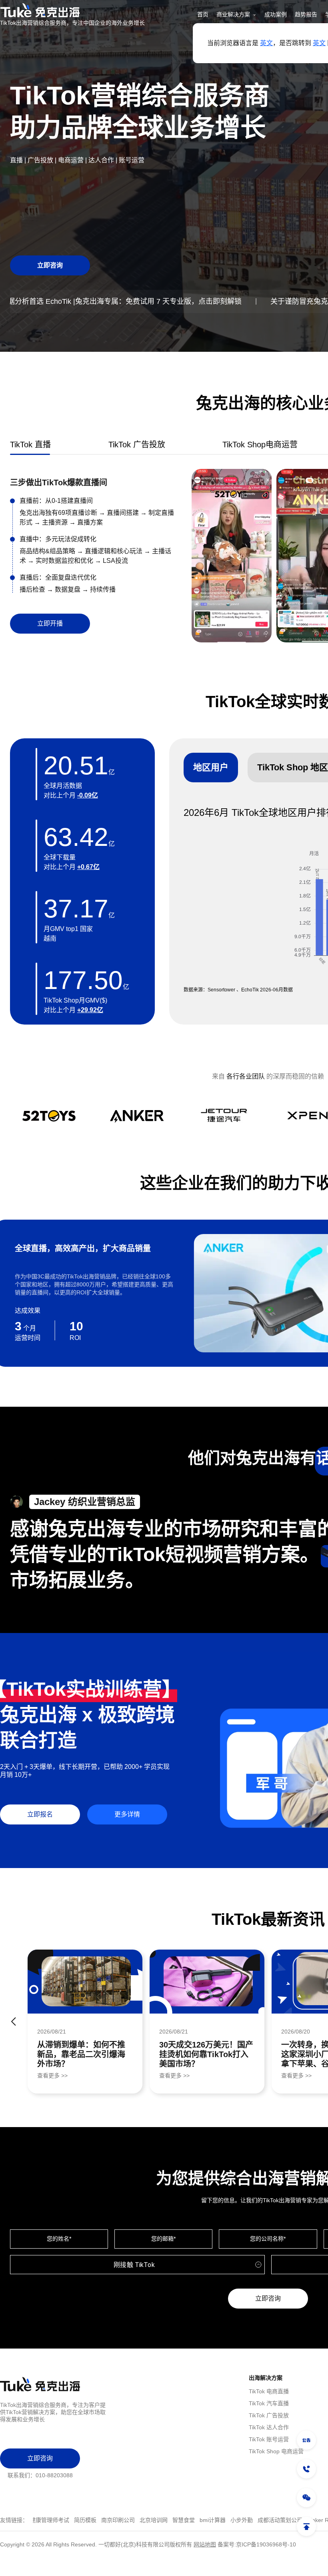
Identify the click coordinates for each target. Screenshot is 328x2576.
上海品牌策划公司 (56, 2520)
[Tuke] (72, 10)
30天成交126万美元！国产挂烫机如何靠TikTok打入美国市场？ (206, 2054)
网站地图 (205, 2544)
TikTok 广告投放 (269, 2415)
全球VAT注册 (144, 2520)
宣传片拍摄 (179, 2520)
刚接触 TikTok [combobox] (134, 2265)
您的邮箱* (163, 2239)
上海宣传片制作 (103, 2520)
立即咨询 (268, 2298)
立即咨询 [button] (50, 265)
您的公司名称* (268, 2239)
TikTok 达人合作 (269, 2427)
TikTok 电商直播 (269, 2391)
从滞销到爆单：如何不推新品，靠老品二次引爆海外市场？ (81, 2054)
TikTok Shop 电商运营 (276, 2451)
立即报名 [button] (40, 1814)
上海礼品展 (283, 2520)
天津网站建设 (247, 2520)
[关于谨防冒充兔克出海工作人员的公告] (306, 2440)
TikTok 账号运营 (269, 2439)
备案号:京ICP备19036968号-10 (257, 2544)
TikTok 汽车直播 (269, 2403)
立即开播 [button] (50, 623)
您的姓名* (59, 2239)
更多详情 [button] (127, 1814)
